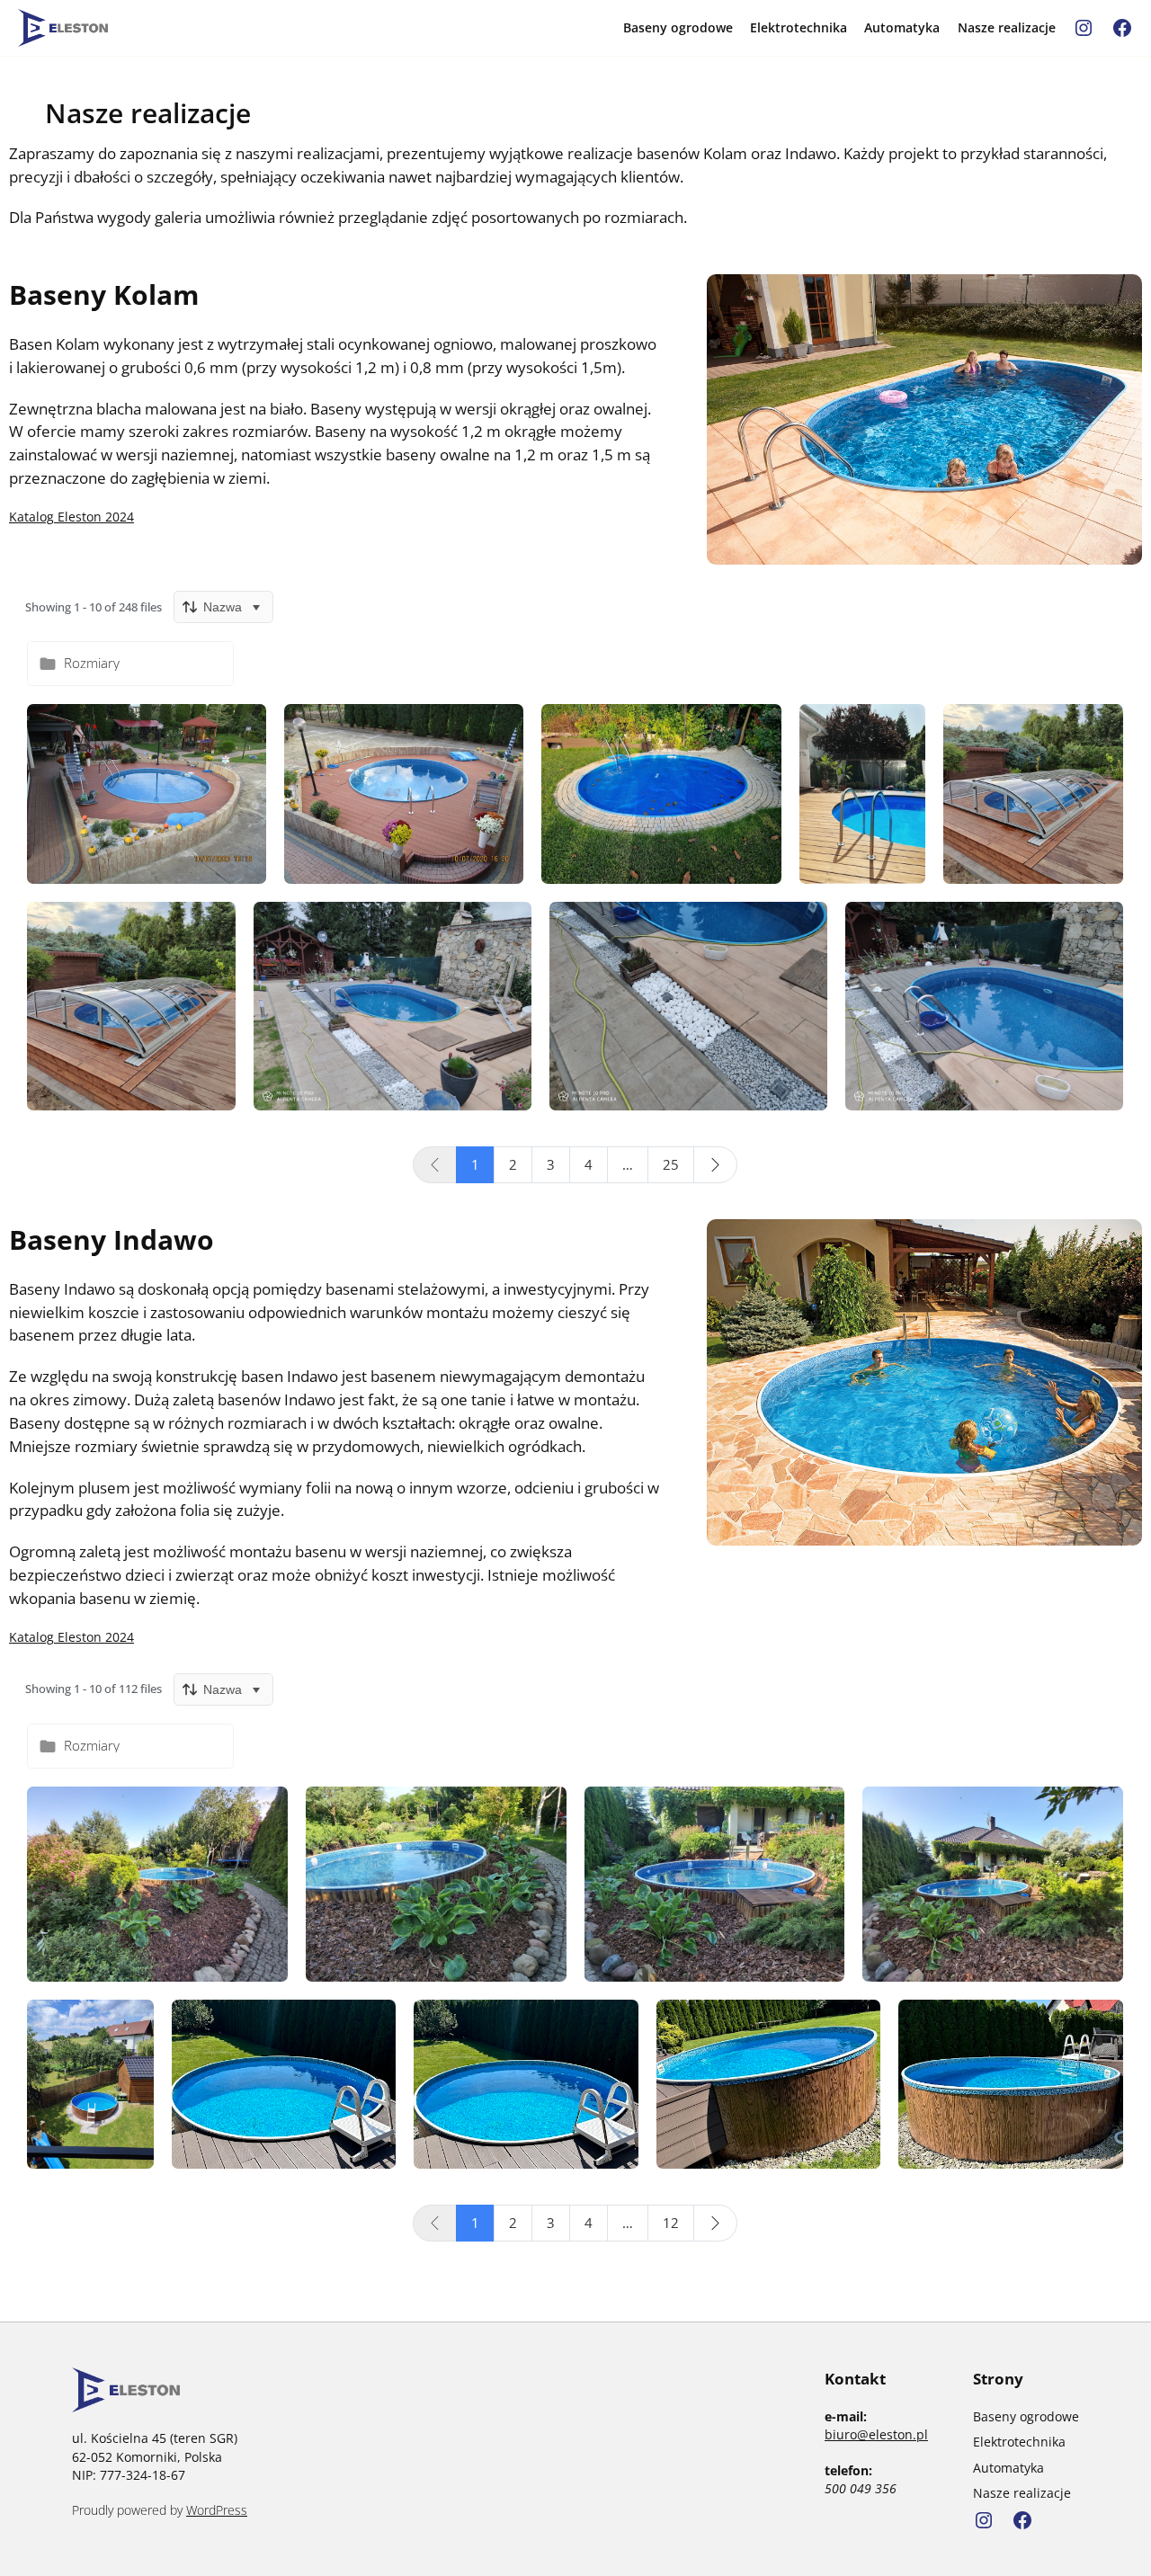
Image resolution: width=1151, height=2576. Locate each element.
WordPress (217, 2510)
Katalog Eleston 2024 (71, 517)
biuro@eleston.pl (876, 2434)
